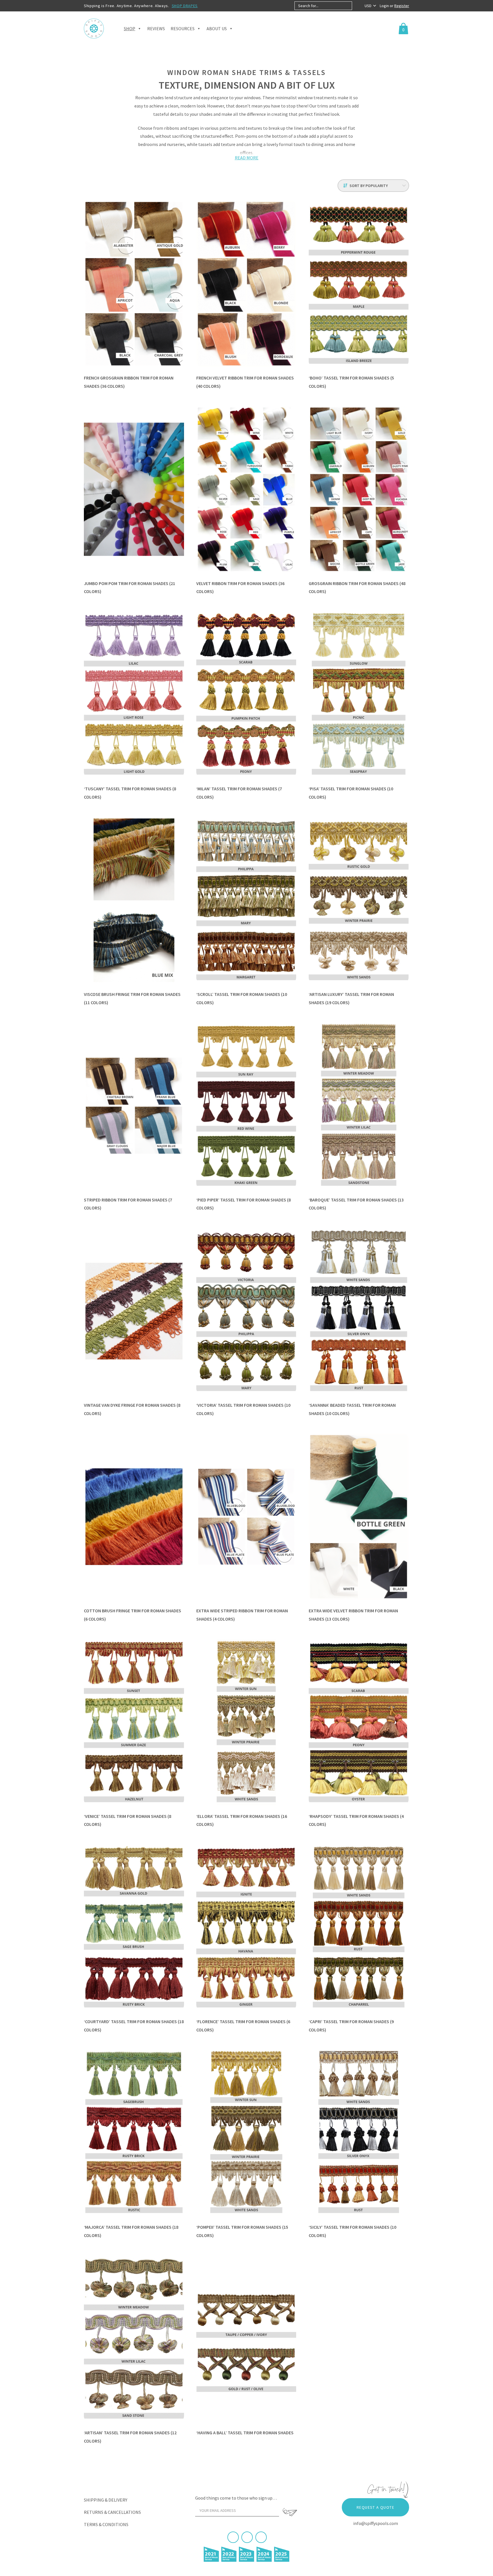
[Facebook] (233, 2537)
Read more (247, 158)
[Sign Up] (290, 2512)
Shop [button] (130, 29)
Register (402, 6)
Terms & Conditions (106, 2524)
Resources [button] (183, 29)
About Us (217, 29)
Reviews (156, 29)
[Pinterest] (247, 2537)
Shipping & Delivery (106, 2500)
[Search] (357, 6)
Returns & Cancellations (112, 2512)
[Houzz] (261, 2537)
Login (385, 6)
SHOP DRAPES (185, 6)
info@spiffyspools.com (376, 2523)
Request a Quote (375, 2507)
